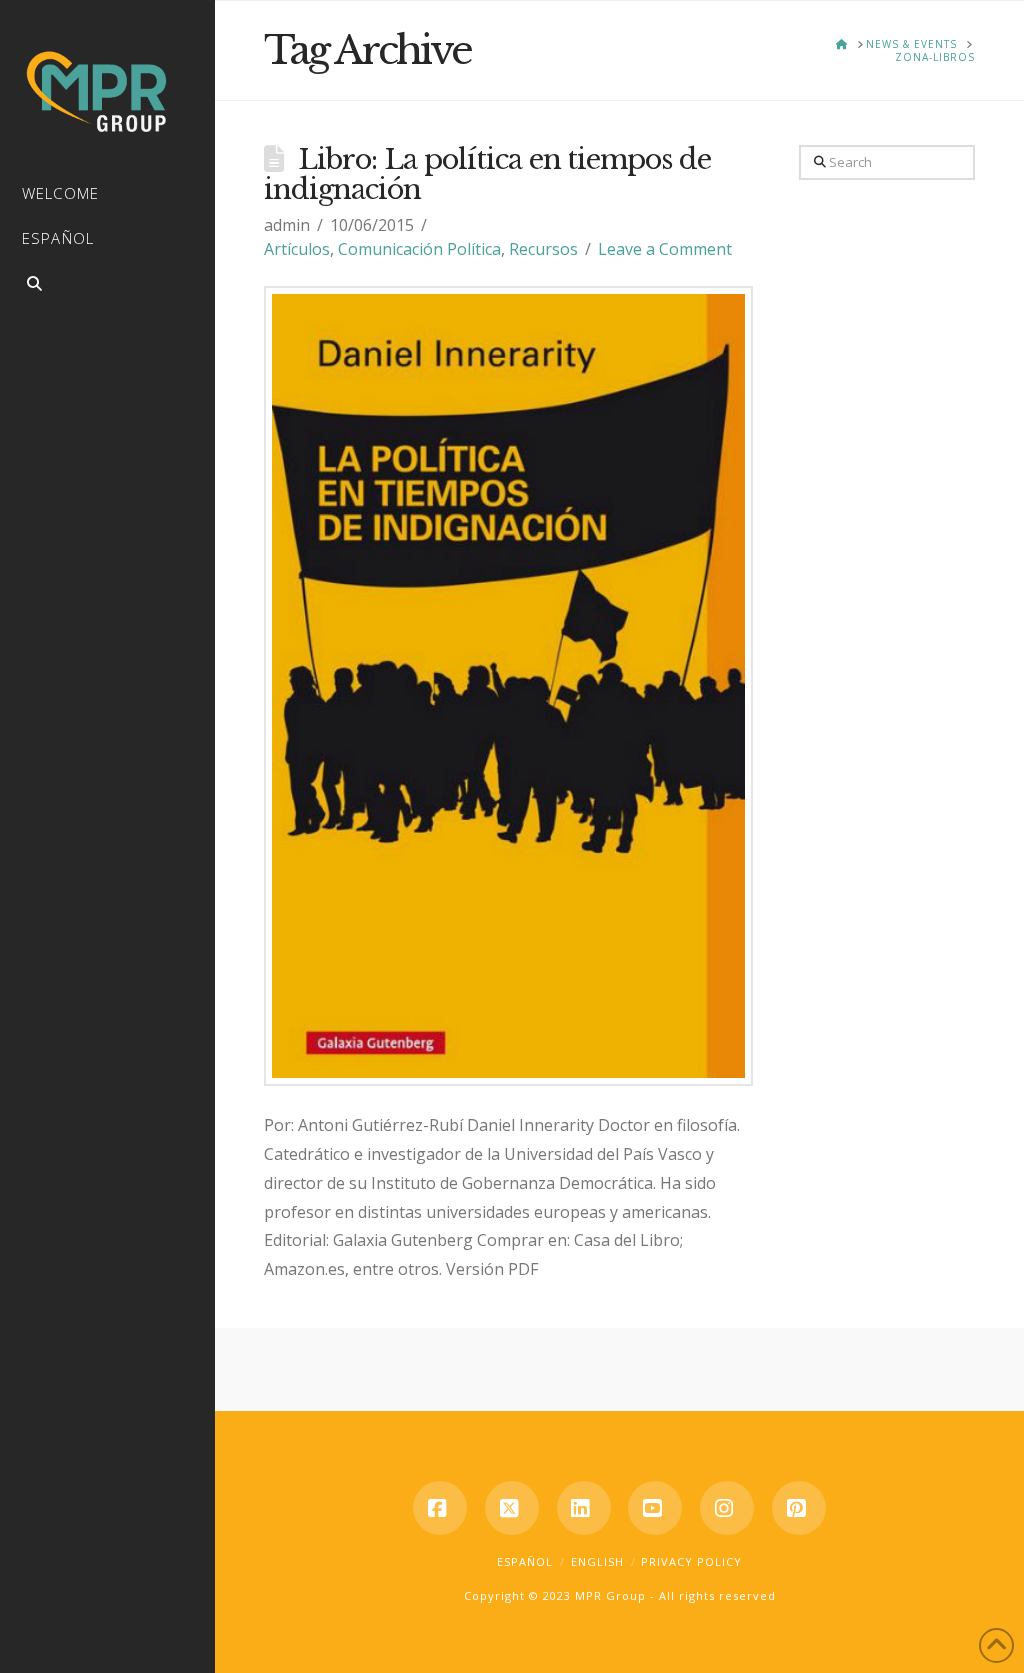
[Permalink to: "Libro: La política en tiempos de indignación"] (509, 686)
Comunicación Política (419, 249)
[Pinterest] (799, 1508)
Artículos (297, 249)
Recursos (543, 249)
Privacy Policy (691, 1561)
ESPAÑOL (525, 1561)
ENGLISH (597, 1561)
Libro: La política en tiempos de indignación (488, 174)
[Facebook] (440, 1508)
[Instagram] (727, 1508)
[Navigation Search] (107, 286)
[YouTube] (655, 1508)
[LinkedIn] (584, 1508)
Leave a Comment (665, 249)
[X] (512, 1508)
